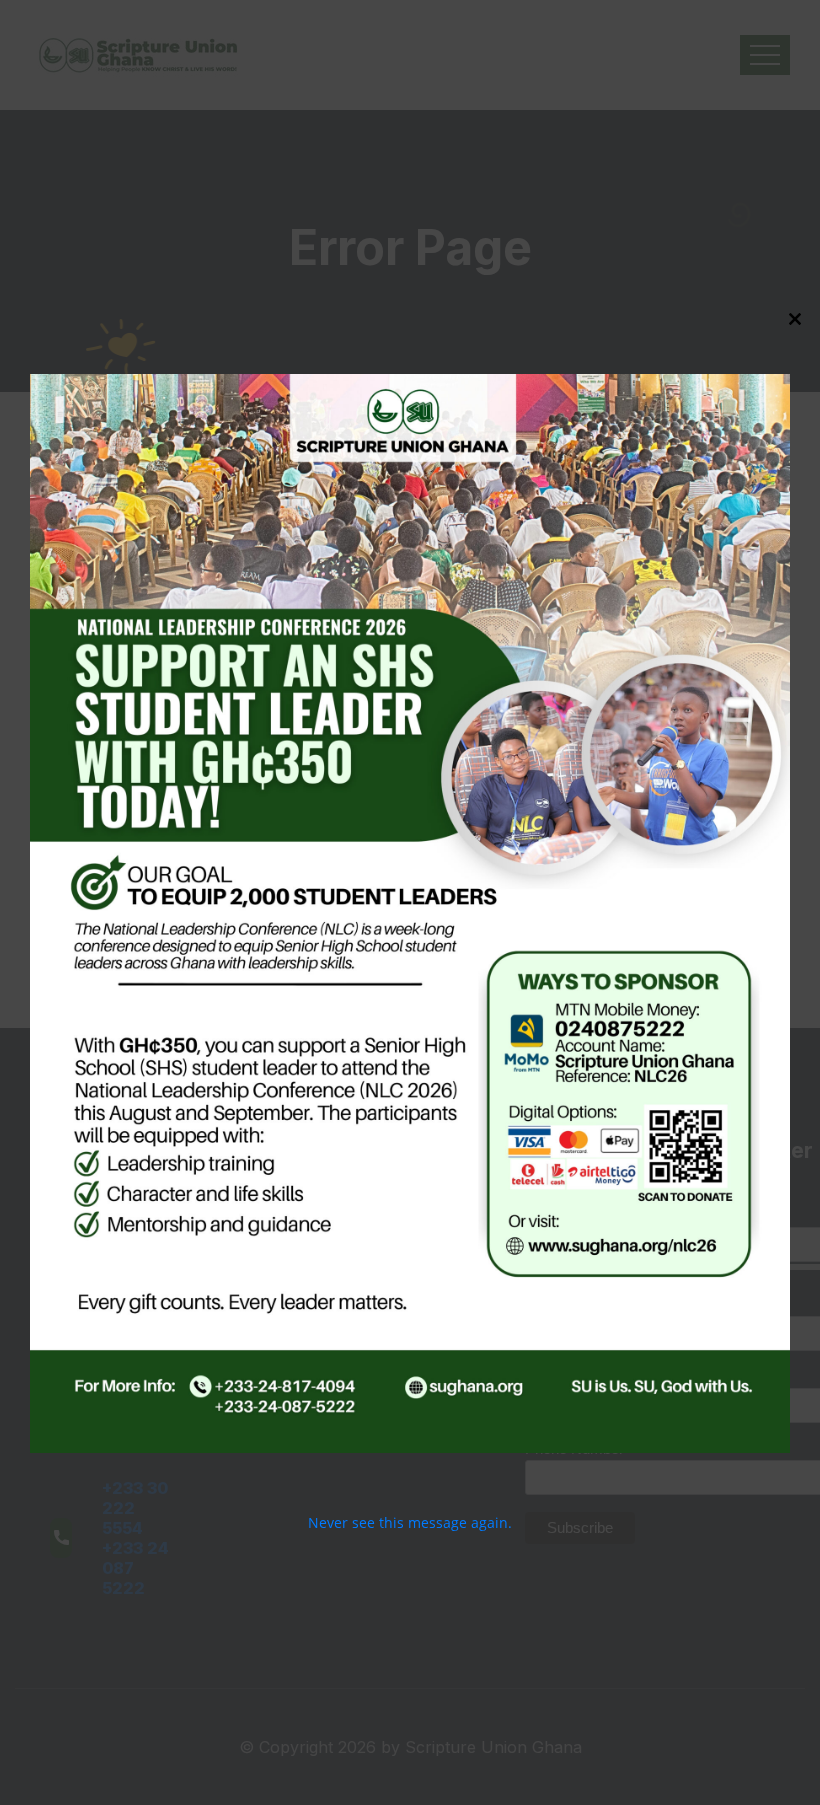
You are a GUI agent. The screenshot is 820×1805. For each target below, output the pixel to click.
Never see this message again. (410, 1522)
